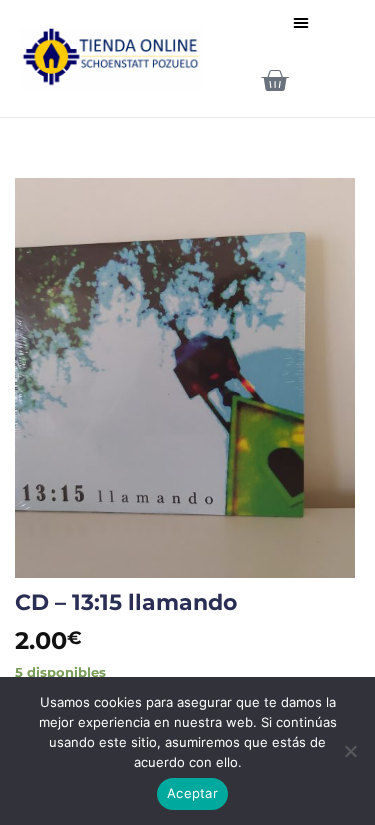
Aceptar (192, 793)
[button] (301, 22)
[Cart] (274, 80)
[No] (350, 757)
